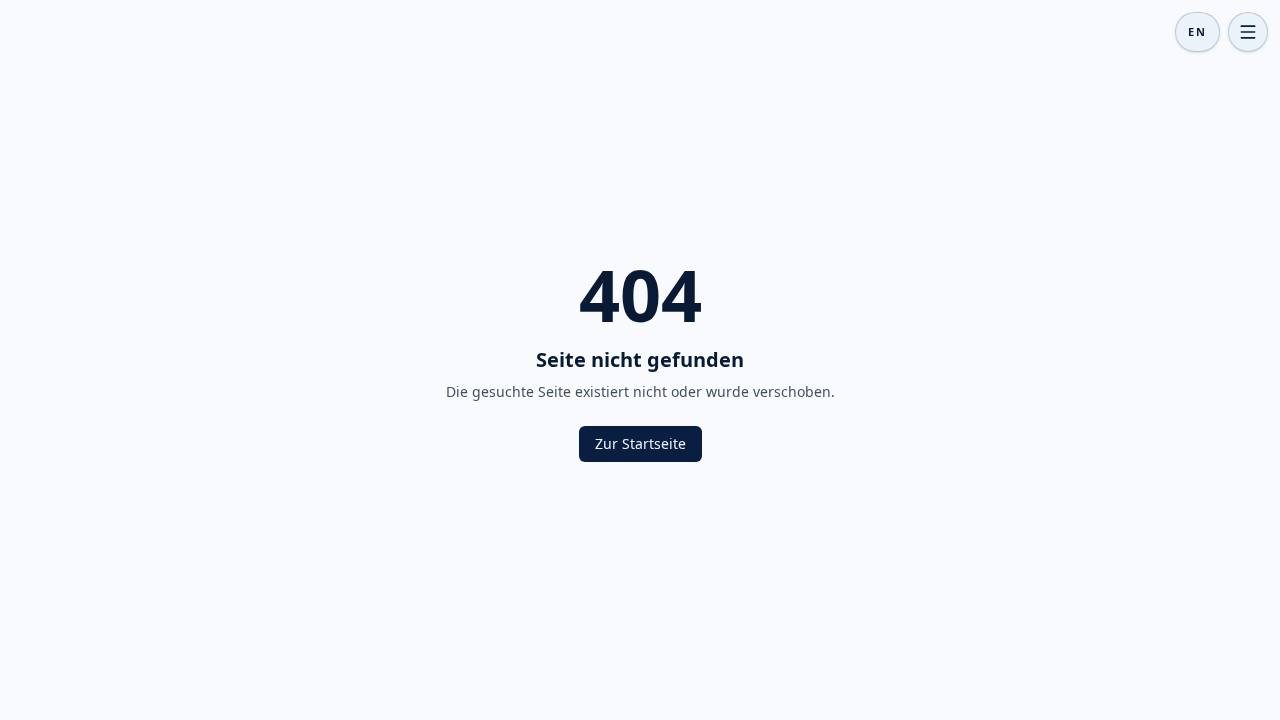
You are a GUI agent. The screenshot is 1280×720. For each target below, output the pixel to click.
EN (1197, 31)
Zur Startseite (640, 443)
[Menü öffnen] (1248, 32)
